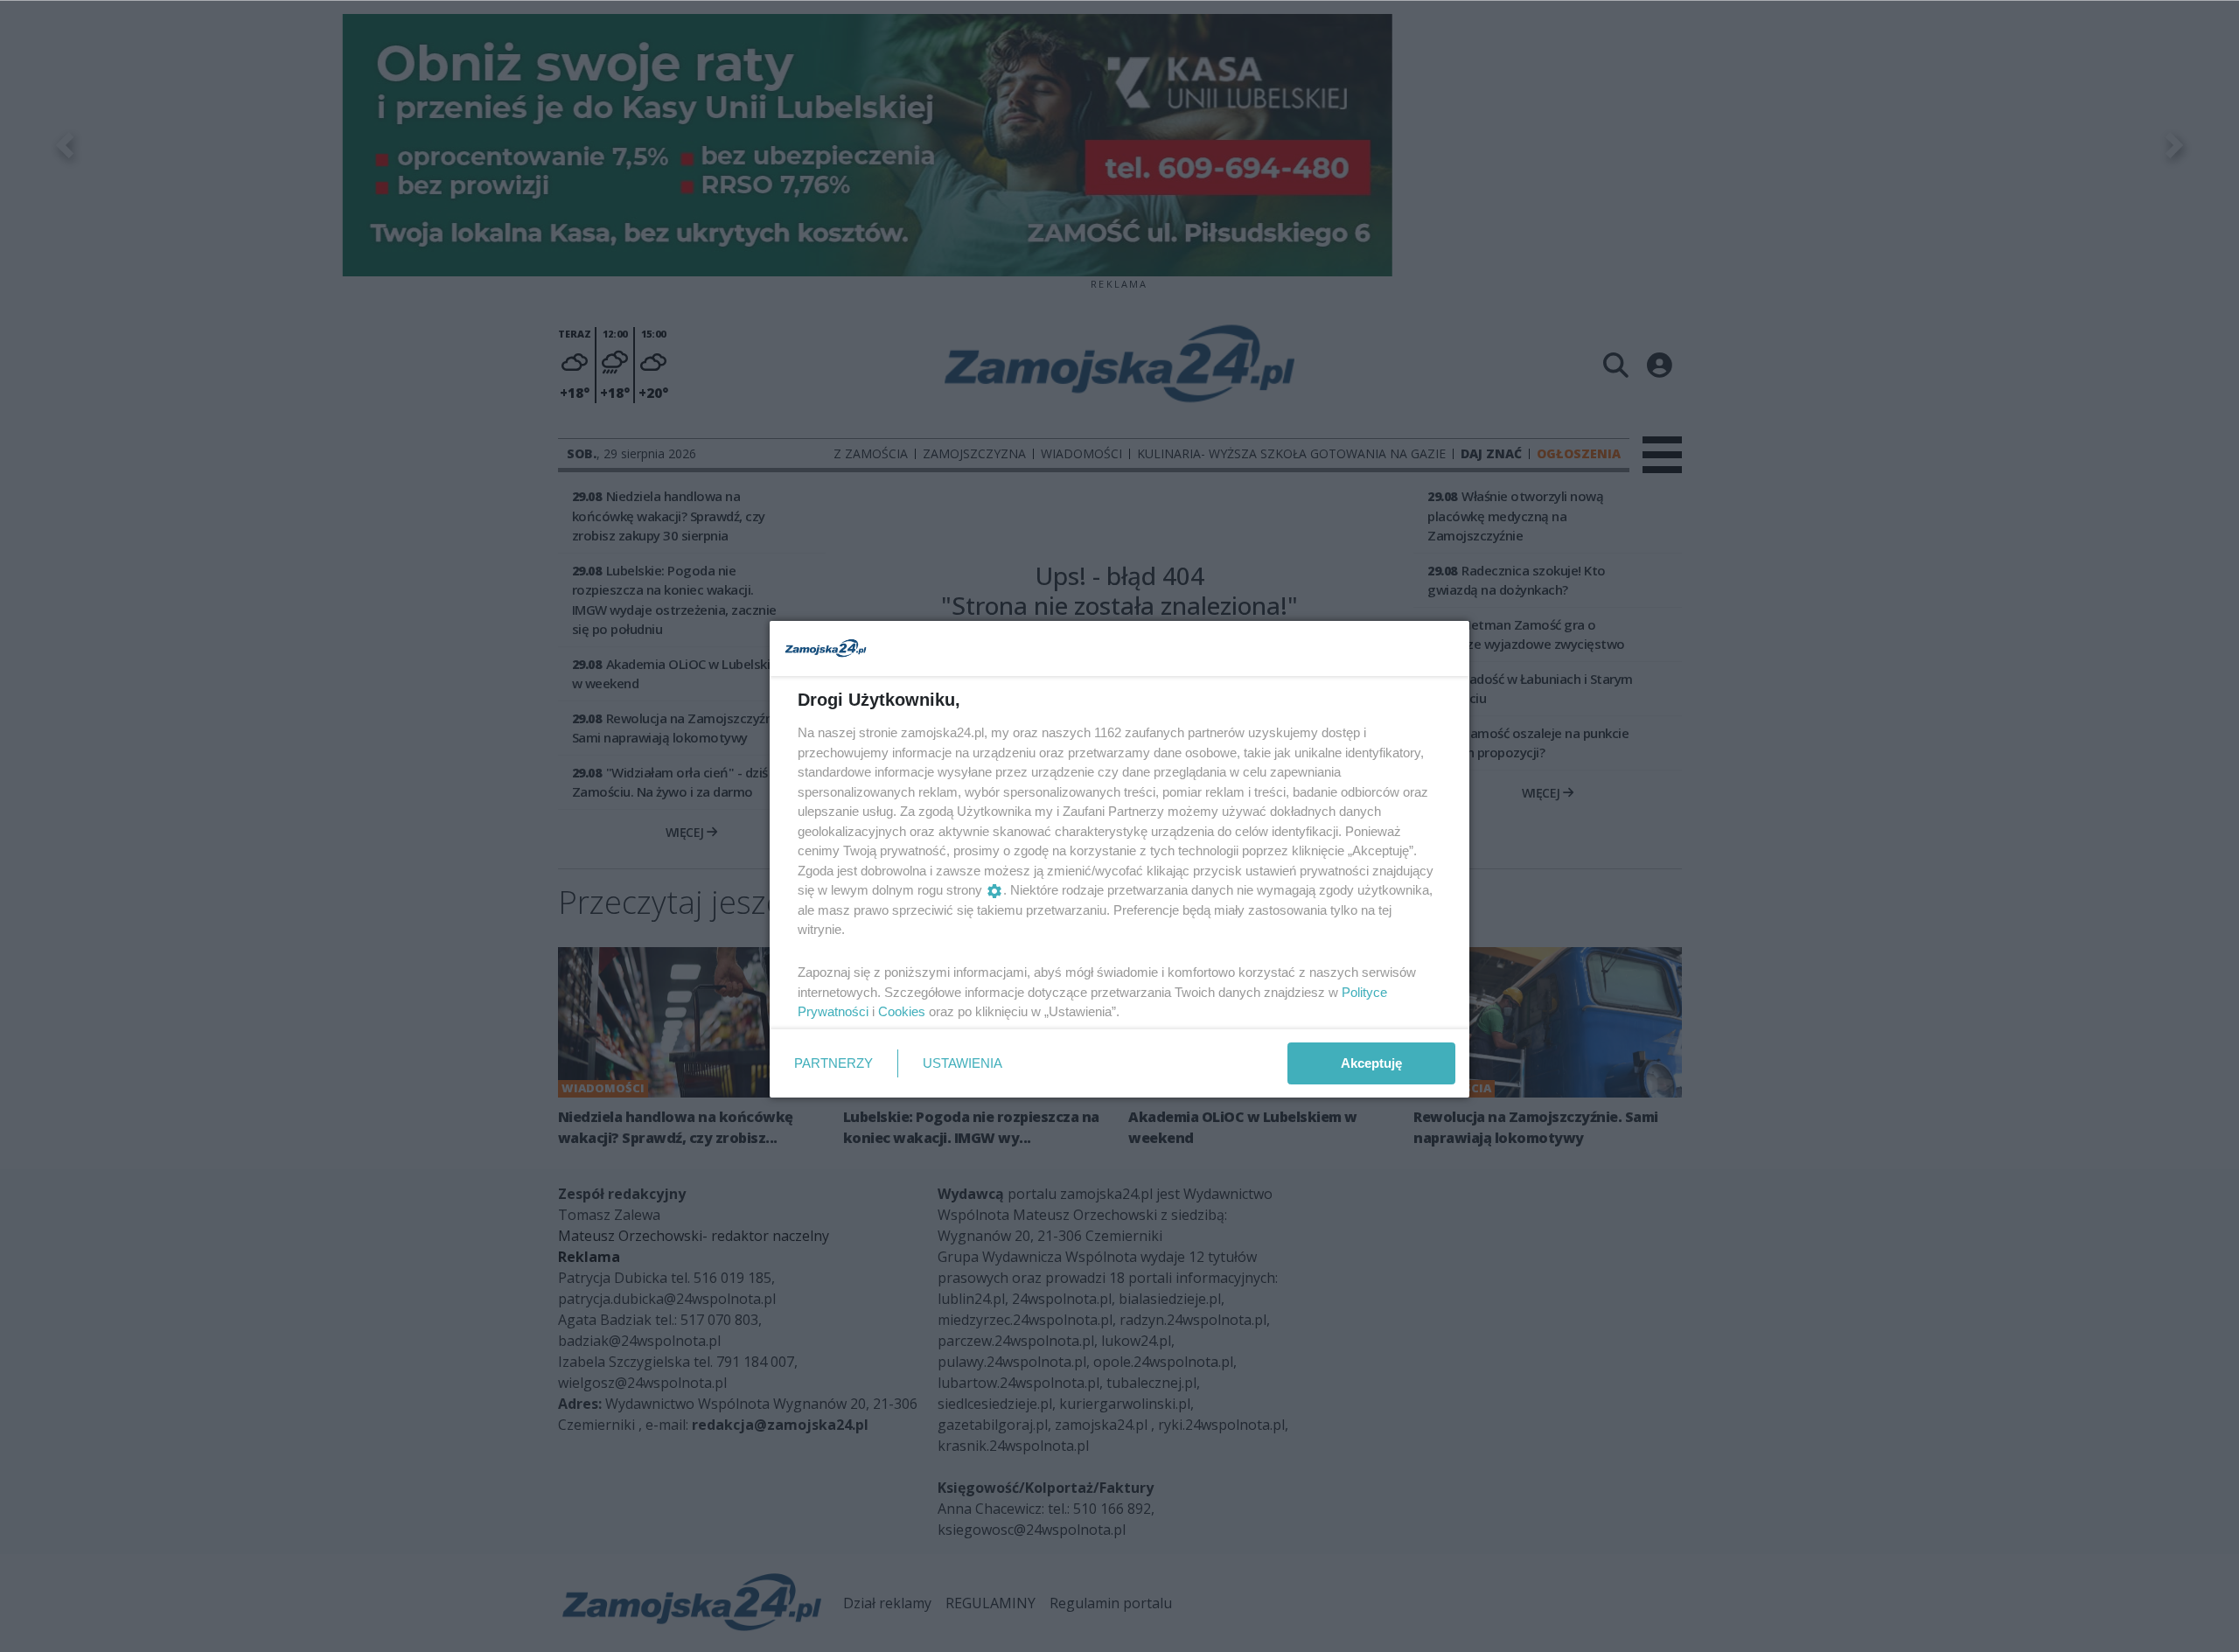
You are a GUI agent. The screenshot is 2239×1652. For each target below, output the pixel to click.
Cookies (902, 1011)
